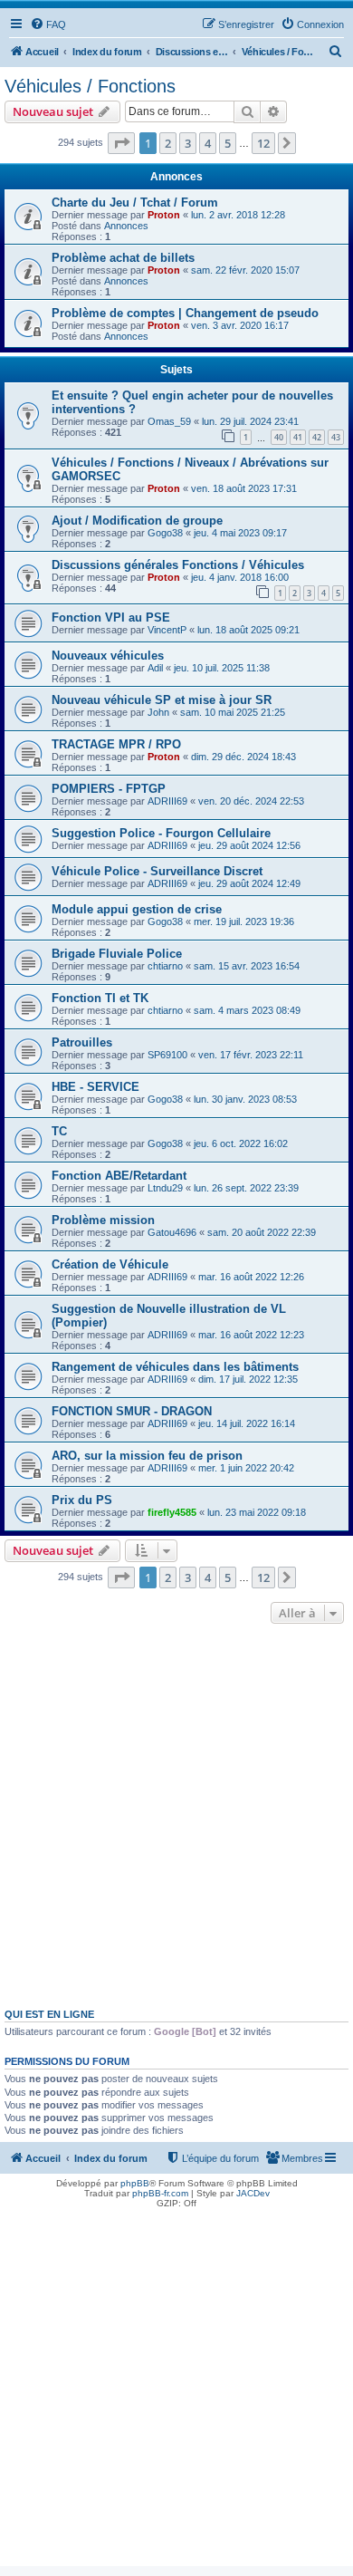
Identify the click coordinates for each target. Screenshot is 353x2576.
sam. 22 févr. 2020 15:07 (245, 270)
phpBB (135, 2183)
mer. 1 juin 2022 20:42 (246, 1468)
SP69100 (167, 1055)
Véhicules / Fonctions (90, 86)
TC (59, 1131)
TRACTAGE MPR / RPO (116, 744)
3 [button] (188, 143)
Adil (155, 668)
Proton (164, 215)
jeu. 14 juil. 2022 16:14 (247, 1423)
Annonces (126, 226)
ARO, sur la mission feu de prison (147, 1456)
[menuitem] (48, 24)
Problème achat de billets (123, 258)
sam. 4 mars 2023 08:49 (247, 1010)
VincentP (167, 630)
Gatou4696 (172, 1232)
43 (336, 437)
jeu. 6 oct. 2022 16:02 (241, 1143)
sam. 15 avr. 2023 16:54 (247, 966)
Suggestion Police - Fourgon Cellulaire (161, 833)
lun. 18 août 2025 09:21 (248, 630)
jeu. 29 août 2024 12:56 (249, 845)
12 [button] (263, 143)
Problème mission (103, 1220)
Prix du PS (82, 1500)
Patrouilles (82, 1042)
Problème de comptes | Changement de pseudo (185, 313)
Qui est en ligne (49, 2014)
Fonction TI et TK (100, 998)
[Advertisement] (176, 1814)
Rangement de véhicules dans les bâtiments (175, 1367)
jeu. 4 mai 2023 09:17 (240, 533)
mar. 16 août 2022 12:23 (251, 1335)
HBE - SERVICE (95, 1087)
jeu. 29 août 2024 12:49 (249, 883)
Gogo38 (165, 533)
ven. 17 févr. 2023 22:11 (251, 1055)
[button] (121, 143)
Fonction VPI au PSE (111, 617)
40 (279, 437)
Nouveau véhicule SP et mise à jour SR (162, 700)
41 (298, 437)
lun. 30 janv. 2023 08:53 (245, 1099)
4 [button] (208, 143)
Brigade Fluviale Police (117, 954)
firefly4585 (172, 1512)
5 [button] (228, 143)
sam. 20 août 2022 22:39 (262, 1232)
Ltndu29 (165, 1188)
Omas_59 (169, 421)
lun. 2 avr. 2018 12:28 (238, 215)
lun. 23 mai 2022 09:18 (257, 1512)
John (158, 712)
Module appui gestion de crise (137, 909)
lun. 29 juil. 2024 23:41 (250, 421)
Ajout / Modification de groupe (137, 521)
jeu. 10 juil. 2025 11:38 (222, 668)
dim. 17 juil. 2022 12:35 (248, 1379)
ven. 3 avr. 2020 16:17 (240, 325)
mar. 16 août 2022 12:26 (251, 1277)
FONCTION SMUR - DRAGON (132, 1411)
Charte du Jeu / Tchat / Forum (135, 203)
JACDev (253, 2193)
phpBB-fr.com (160, 2193)
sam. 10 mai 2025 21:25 (233, 712)
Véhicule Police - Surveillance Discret (157, 871)
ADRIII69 (167, 801)
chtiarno (165, 966)
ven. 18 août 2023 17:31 (244, 488)
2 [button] (168, 143)
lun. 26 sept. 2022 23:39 (246, 1188)
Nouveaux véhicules (108, 656)
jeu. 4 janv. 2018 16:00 (240, 577)
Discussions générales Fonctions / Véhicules (178, 565)
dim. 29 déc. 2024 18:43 (243, 757)
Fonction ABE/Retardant (119, 1176)
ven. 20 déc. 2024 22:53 (251, 801)
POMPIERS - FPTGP (109, 789)
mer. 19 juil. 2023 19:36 (244, 921)
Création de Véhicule (110, 1264)
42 (317, 437)
